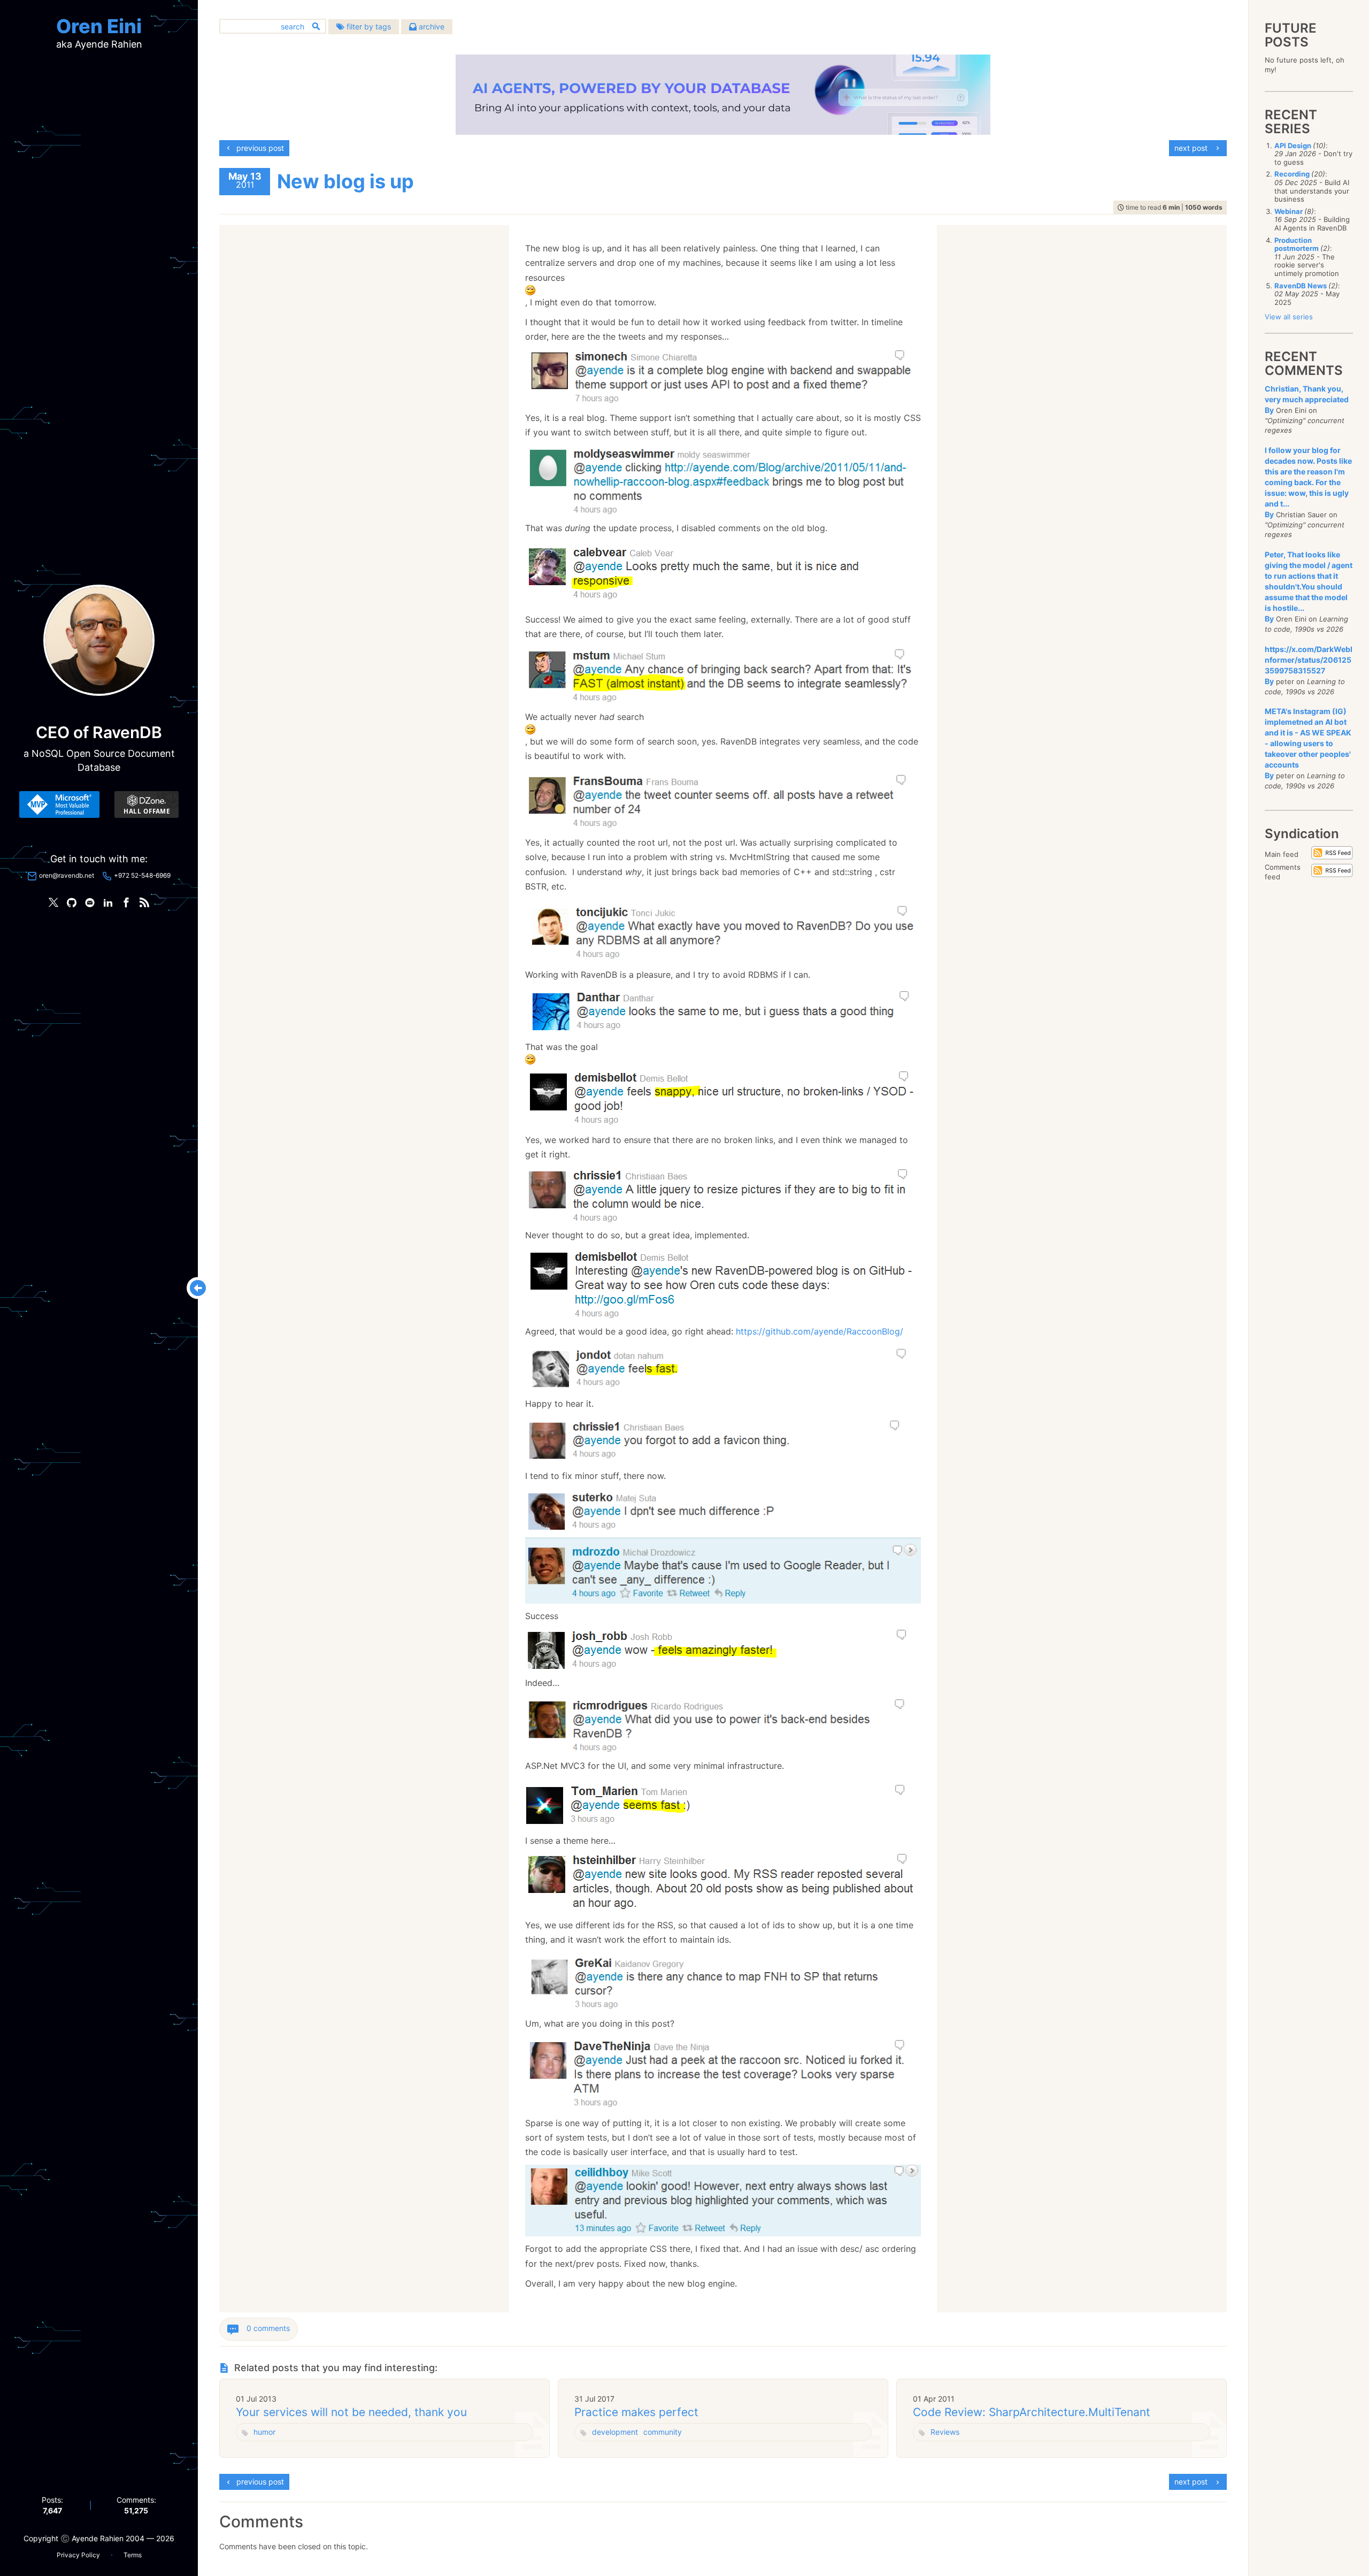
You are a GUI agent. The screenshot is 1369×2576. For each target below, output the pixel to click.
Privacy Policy (78, 2555)
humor (264, 2432)
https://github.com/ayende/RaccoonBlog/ (820, 1331)
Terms (133, 2555)
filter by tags (368, 26)
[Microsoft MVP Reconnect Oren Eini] (59, 804)
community (663, 2432)
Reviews (945, 2432)
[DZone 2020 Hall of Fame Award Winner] (147, 804)
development (615, 2432)
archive (430, 26)
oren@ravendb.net (67, 875)
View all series (1289, 317)
